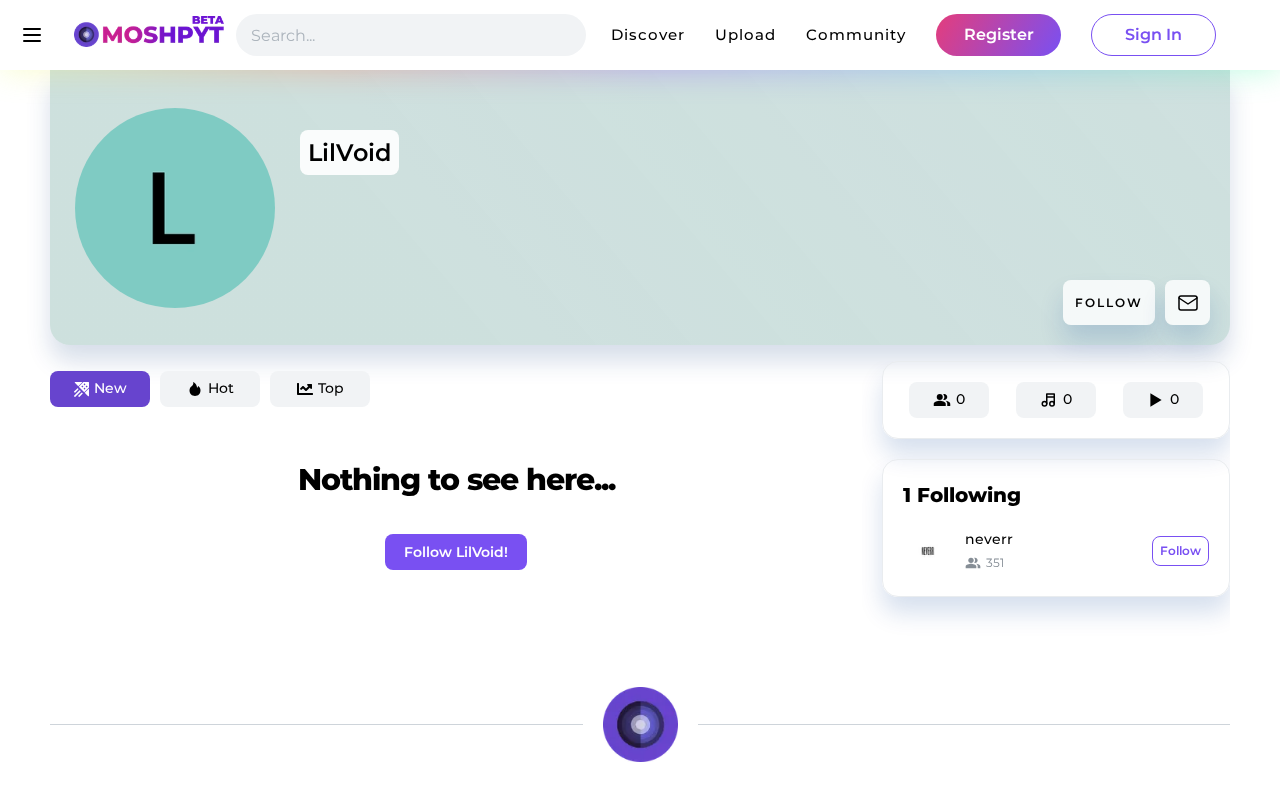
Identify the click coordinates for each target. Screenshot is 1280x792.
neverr (989, 539)
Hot (221, 388)
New (110, 388)
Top (331, 388)
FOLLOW (1109, 302)
